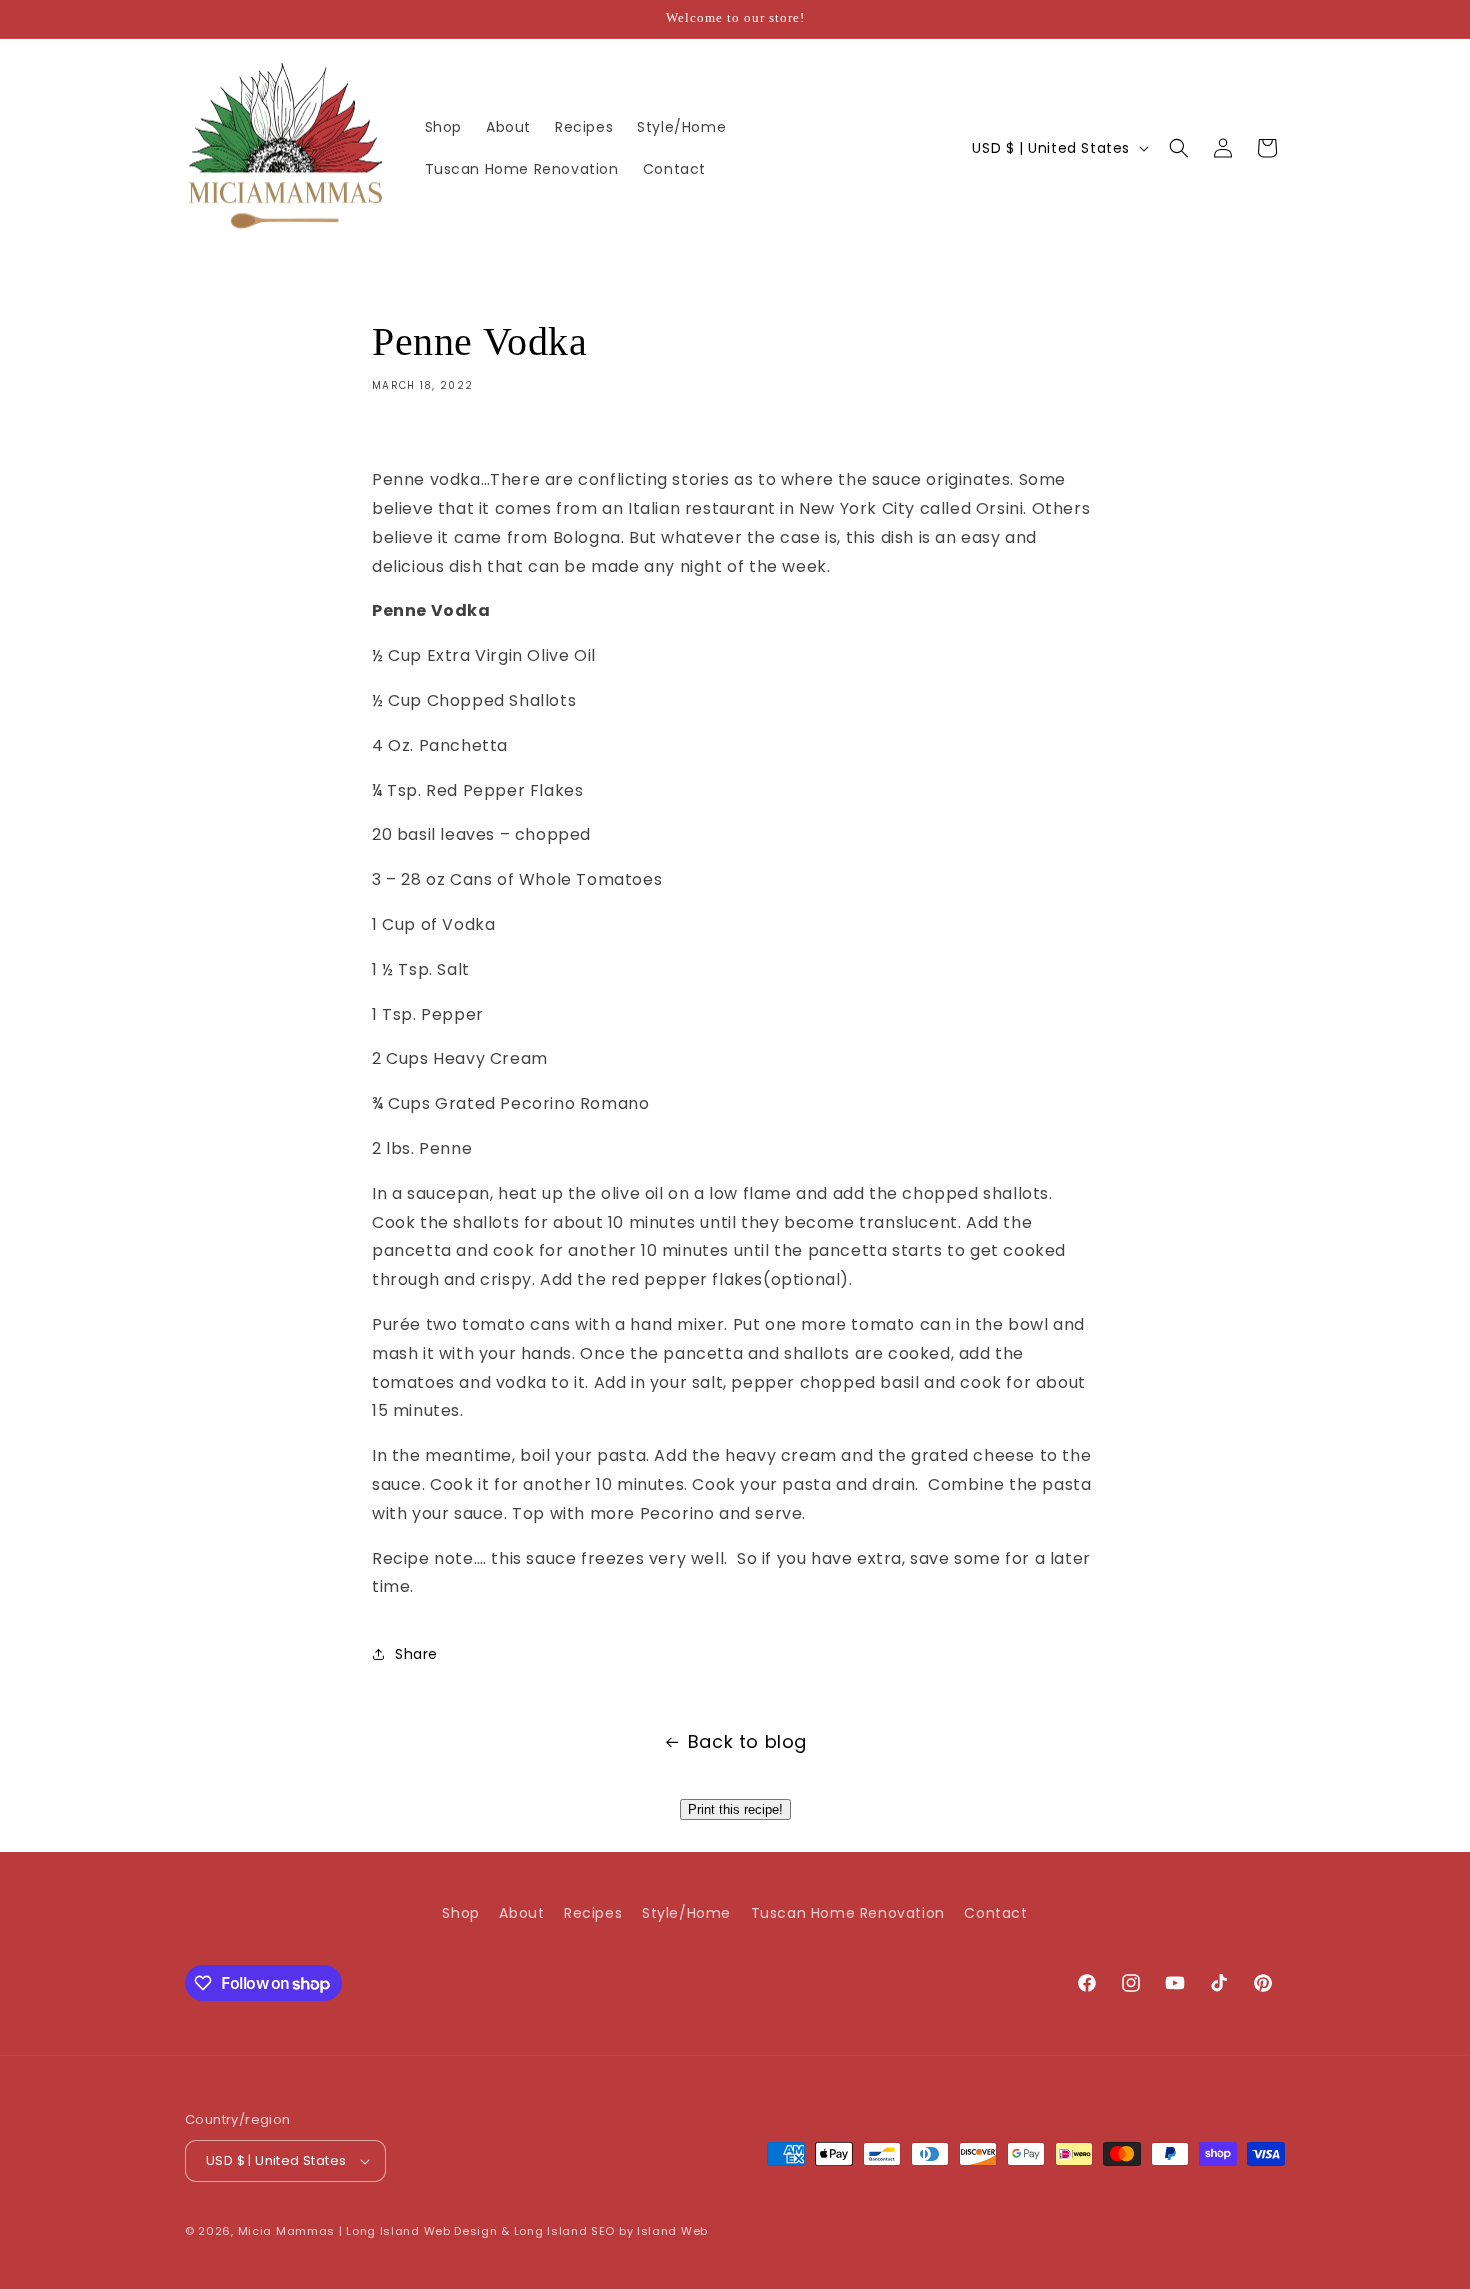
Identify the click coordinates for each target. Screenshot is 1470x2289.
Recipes (593, 1913)
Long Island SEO (565, 2231)
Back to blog (747, 1741)
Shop (460, 1913)
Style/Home (686, 1913)
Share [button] (416, 1654)
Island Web (672, 2231)
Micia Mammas (286, 2231)
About (521, 1913)
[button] (1179, 148)
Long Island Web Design (421, 2231)
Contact (995, 1913)
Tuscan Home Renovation (848, 1913)
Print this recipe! (735, 1809)
